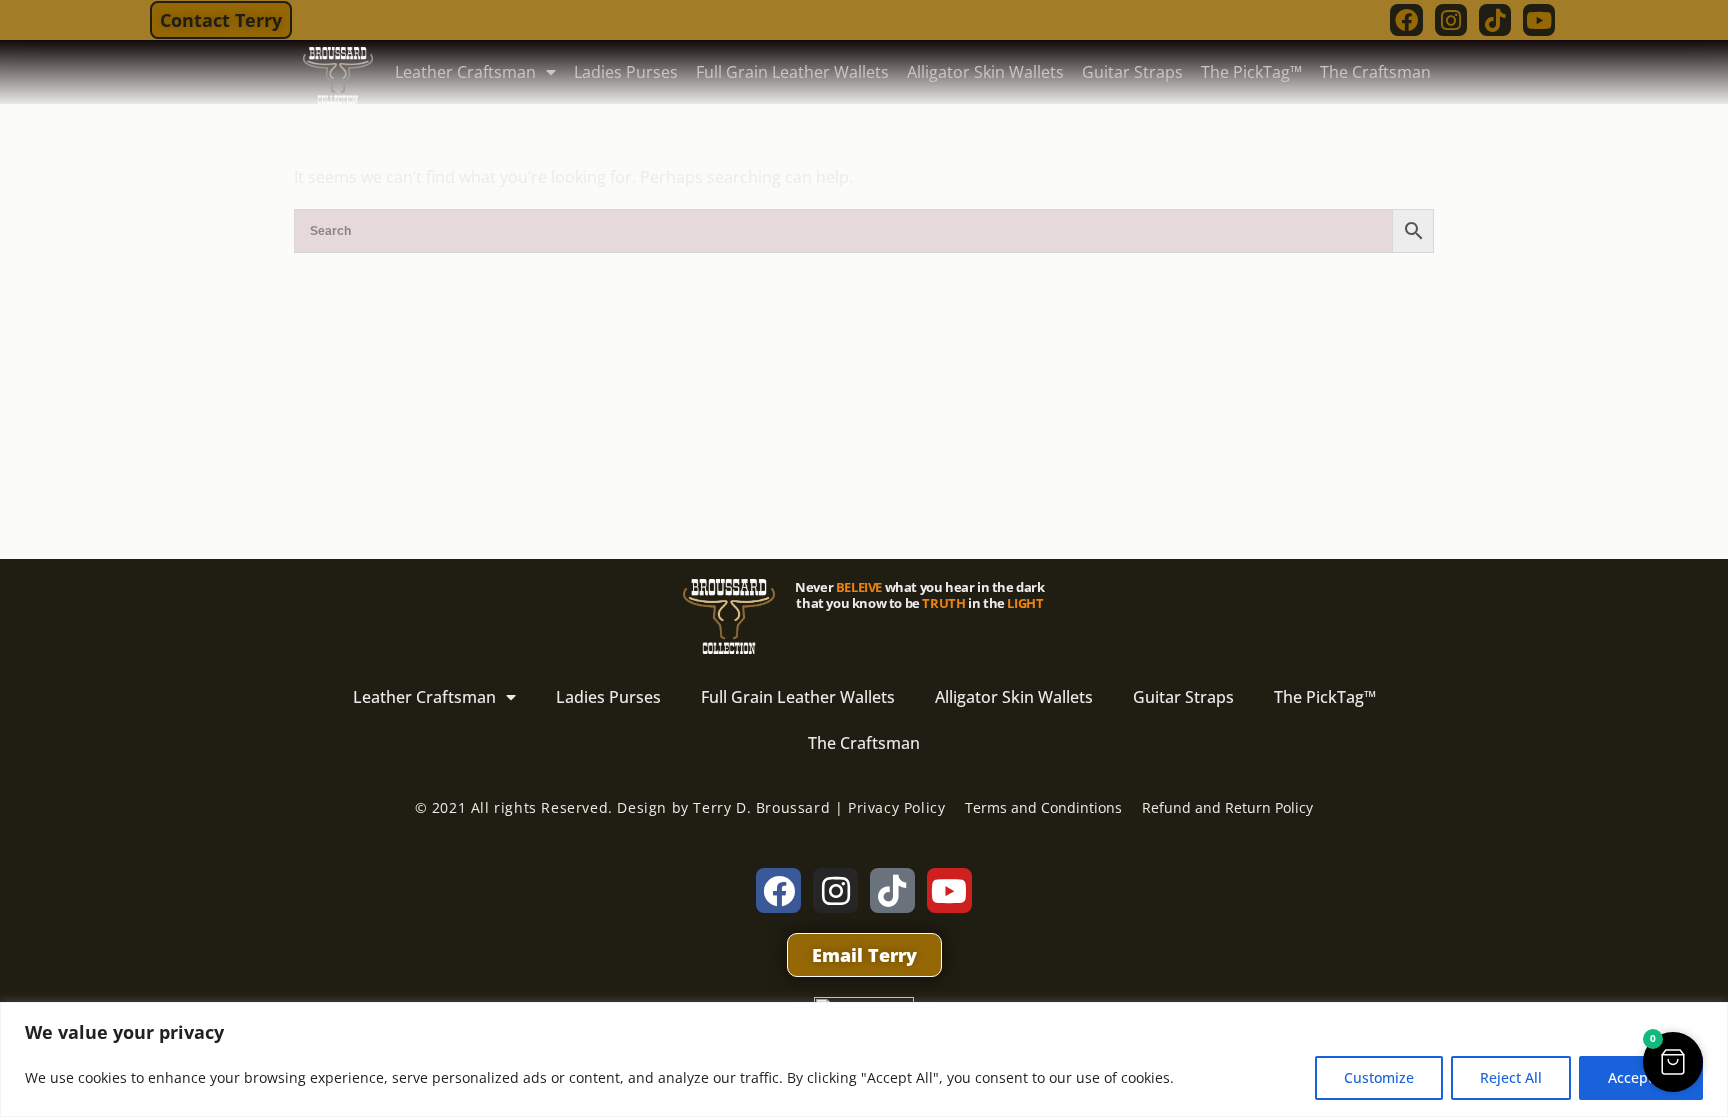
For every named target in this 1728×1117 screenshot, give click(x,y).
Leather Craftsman (465, 72)
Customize (1379, 1077)
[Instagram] (1451, 20)
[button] (1673, 1062)
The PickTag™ (1251, 72)
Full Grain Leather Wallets (792, 72)
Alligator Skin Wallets (985, 72)
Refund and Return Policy (1227, 807)
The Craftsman (1375, 72)
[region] (864, 1059)
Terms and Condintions (1043, 807)
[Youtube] (1539, 20)
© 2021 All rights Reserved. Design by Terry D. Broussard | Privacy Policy (680, 807)
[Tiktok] (1495, 20)
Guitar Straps (1132, 72)
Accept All (1641, 1077)
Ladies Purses (626, 72)
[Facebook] (1406, 20)
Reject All (1511, 1077)
